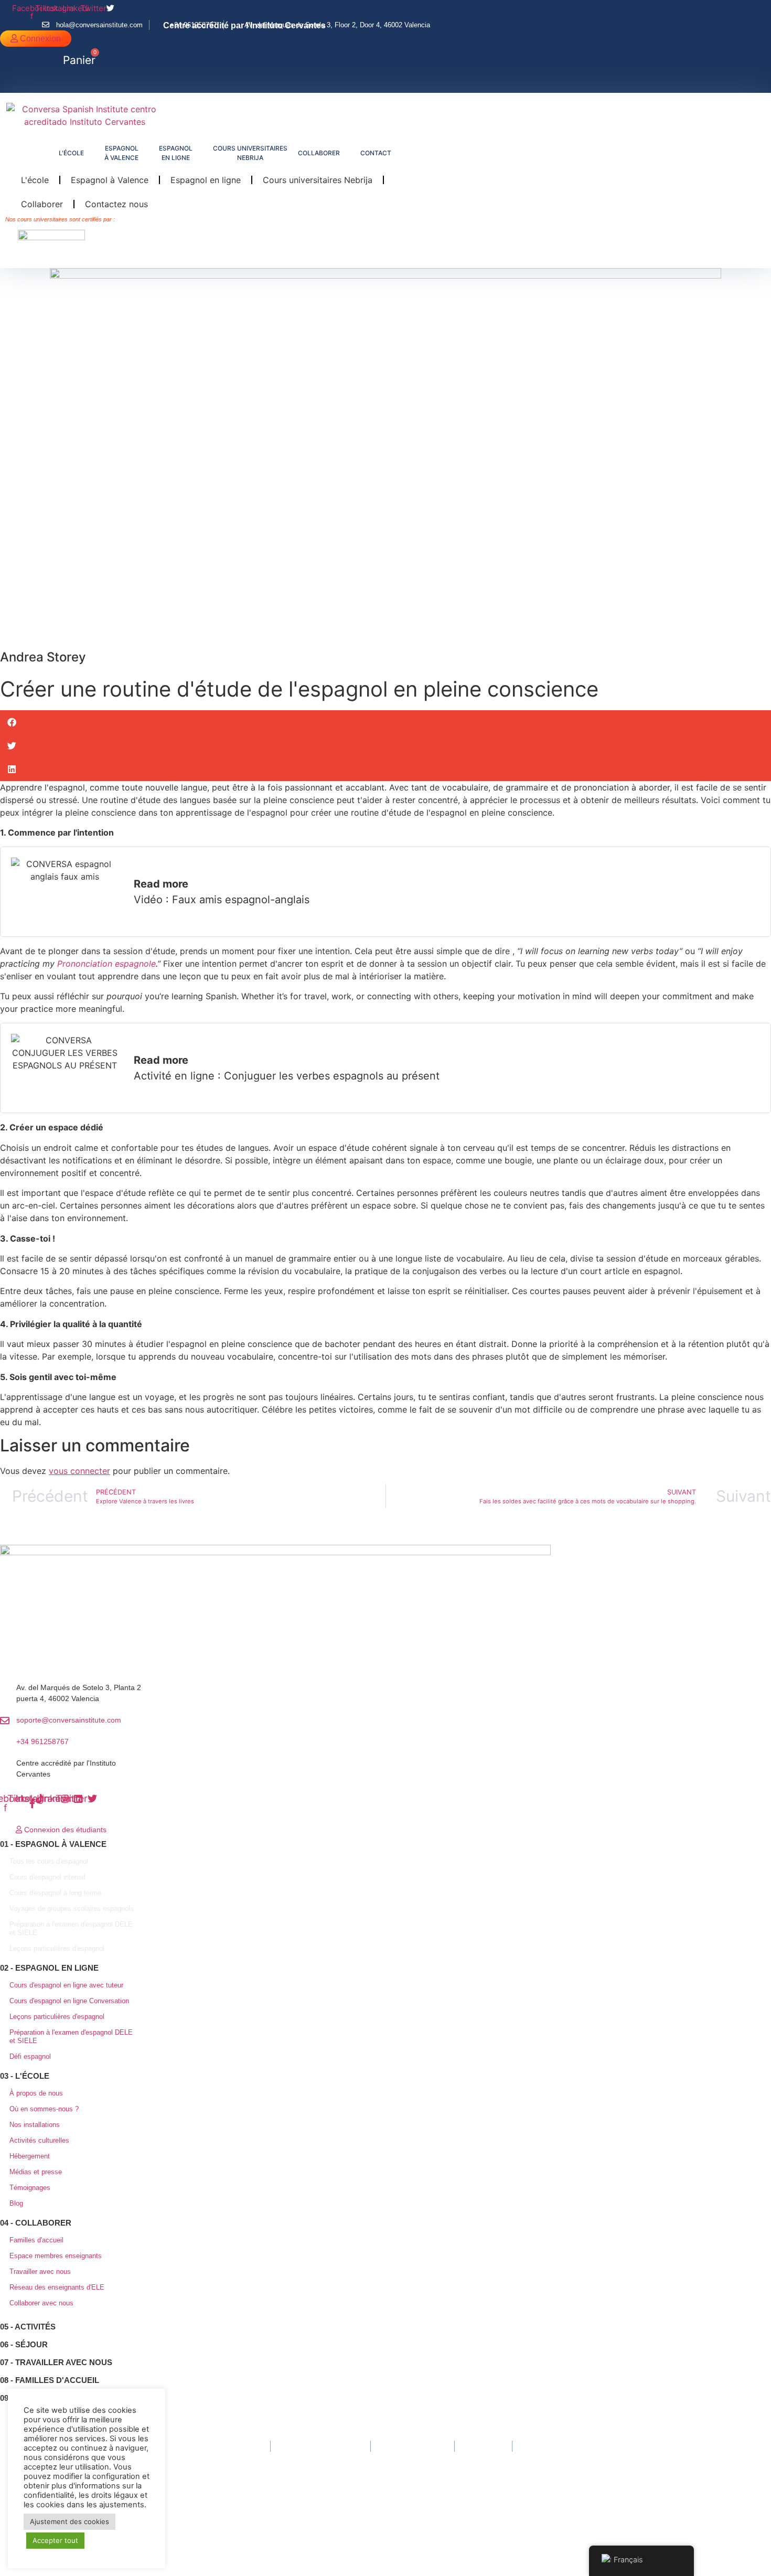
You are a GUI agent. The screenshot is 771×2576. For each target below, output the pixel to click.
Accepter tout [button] (55, 2540)
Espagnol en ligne (206, 180)
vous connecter (79, 1471)
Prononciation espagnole (106, 964)
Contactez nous (116, 204)
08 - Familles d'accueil (50, 2380)
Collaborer (42, 204)
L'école (35, 180)
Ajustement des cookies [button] (69, 2521)
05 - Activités (28, 2327)
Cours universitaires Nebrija (318, 180)
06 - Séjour (24, 2344)
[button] (74, 84)
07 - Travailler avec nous (56, 2362)
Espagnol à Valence (110, 180)
